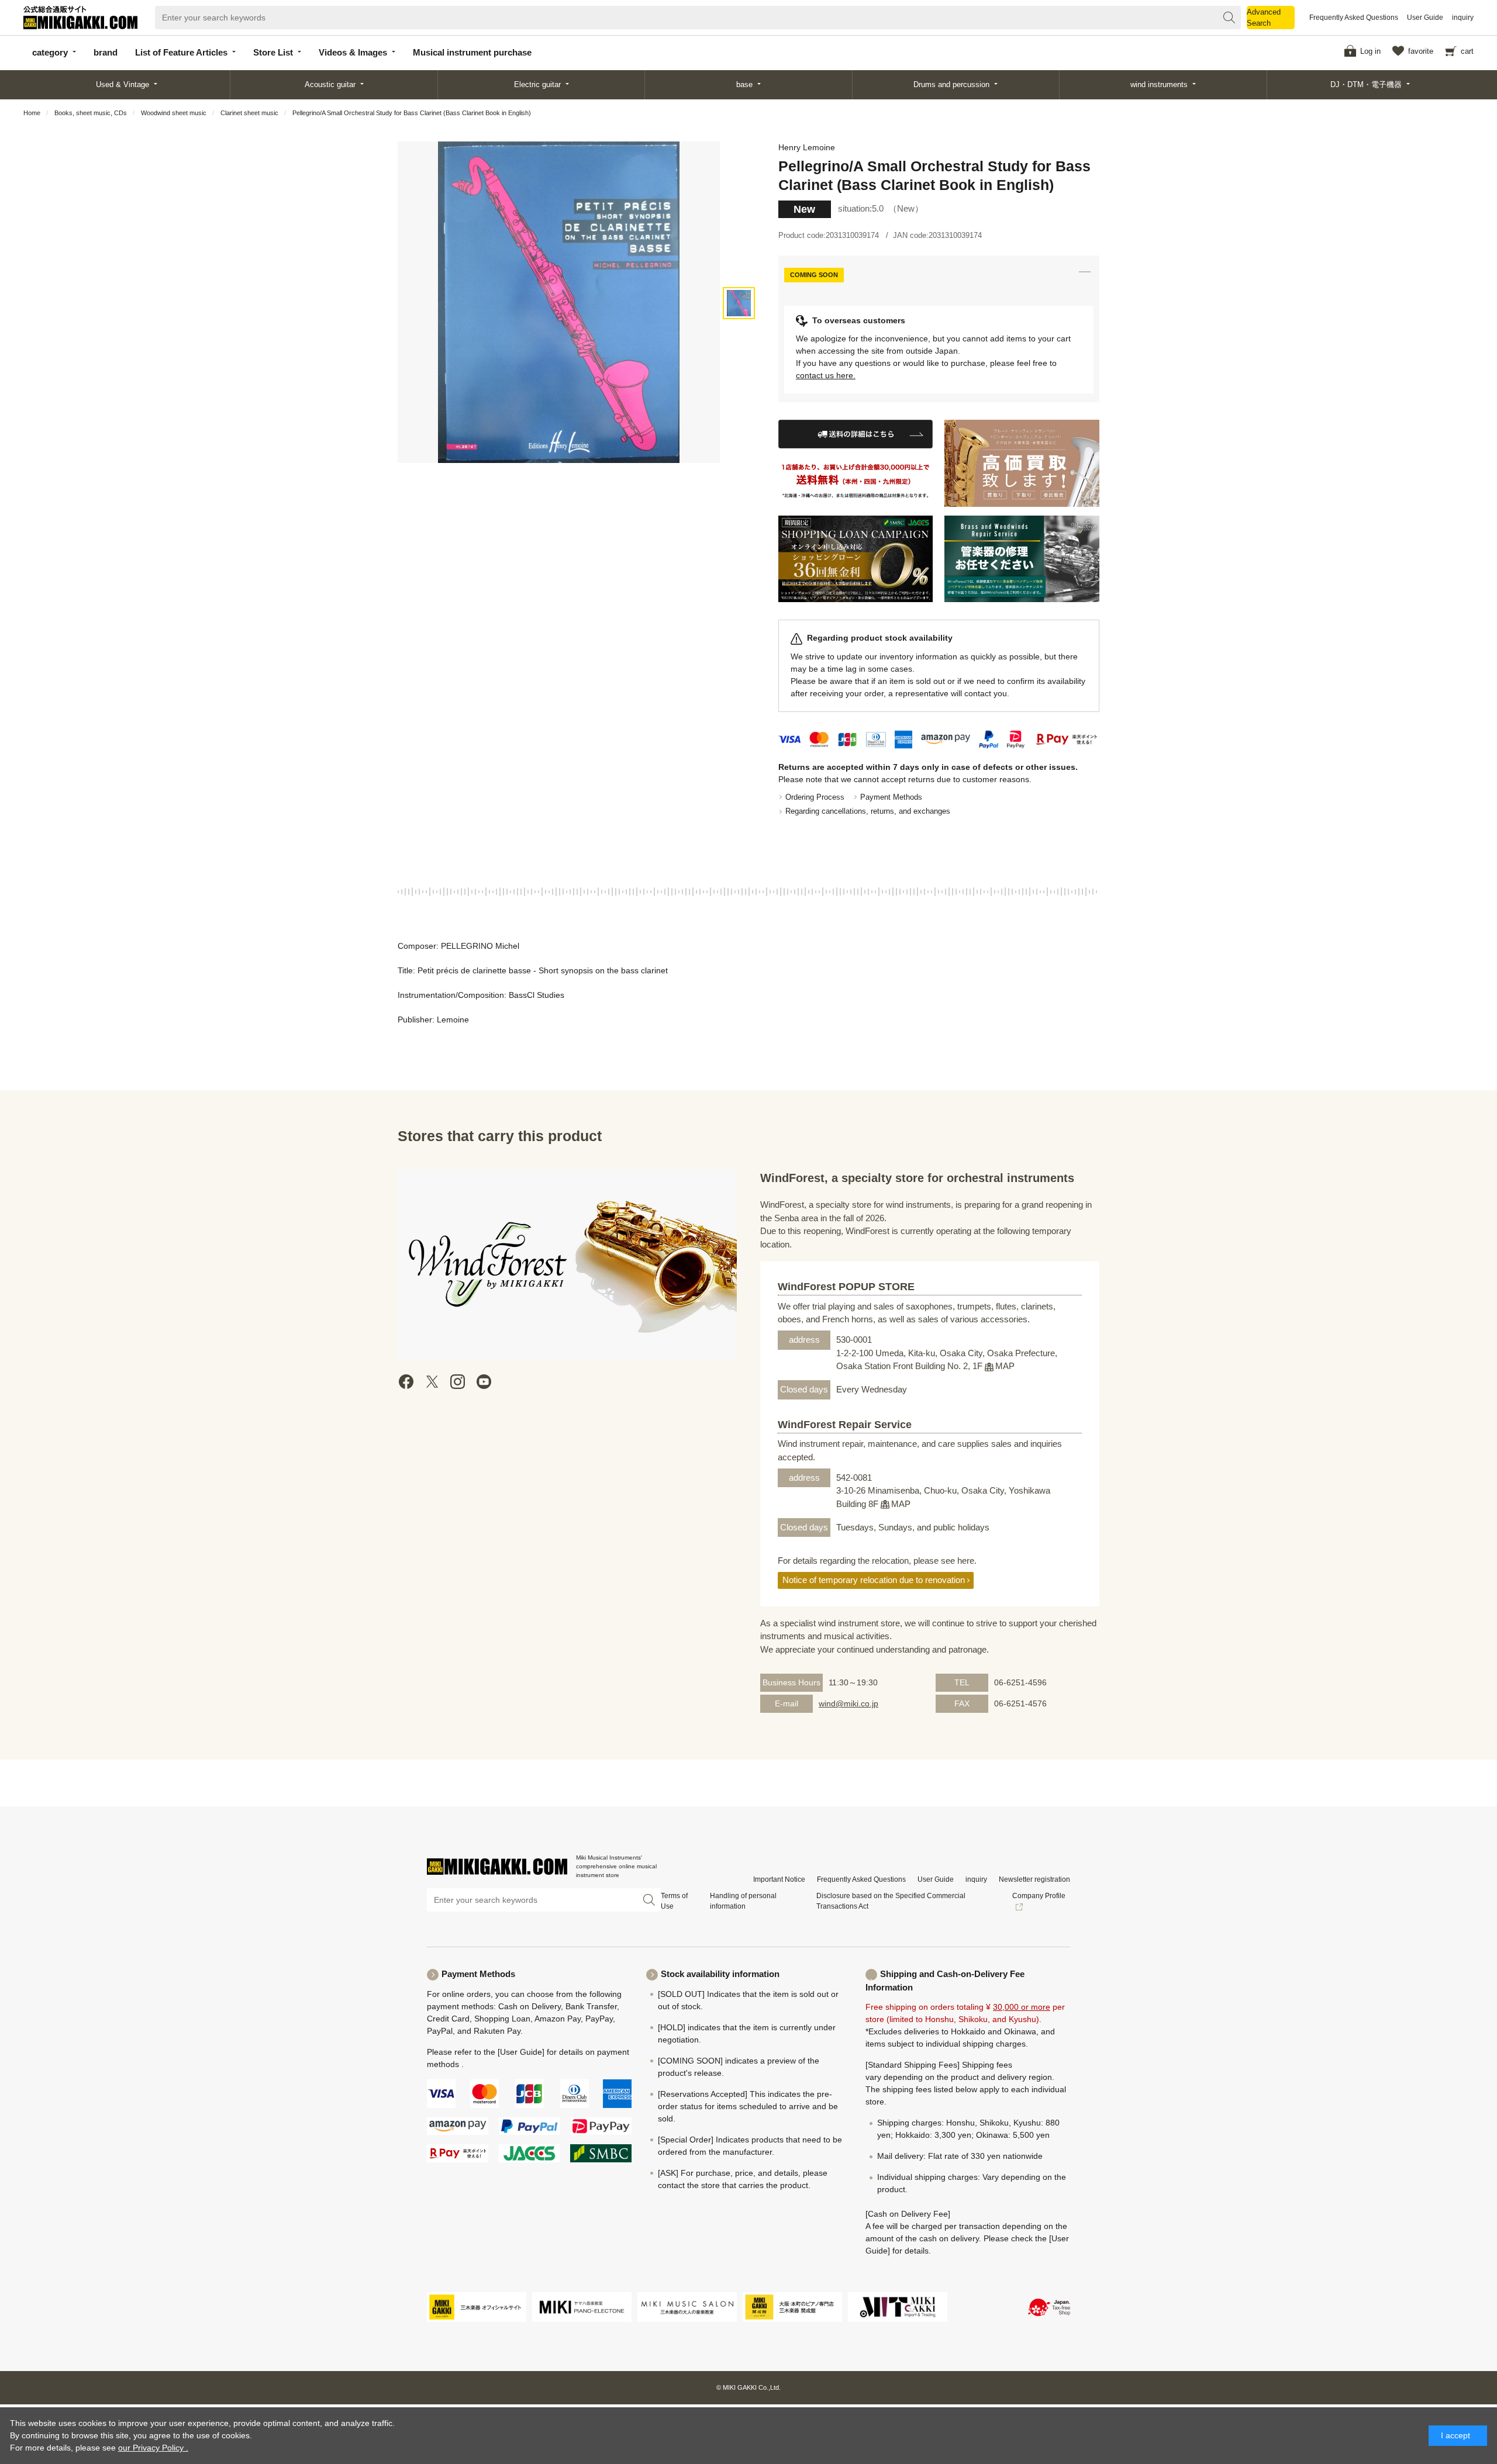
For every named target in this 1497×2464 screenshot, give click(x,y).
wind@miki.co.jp (848, 1703)
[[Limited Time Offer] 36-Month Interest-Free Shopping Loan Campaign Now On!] (856, 559)
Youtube (484, 1382)
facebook (406, 1382)
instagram (458, 1382)
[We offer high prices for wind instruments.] (1022, 463)
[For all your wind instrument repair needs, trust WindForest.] (1022, 559)
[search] (1229, 18)
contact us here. (826, 375)
